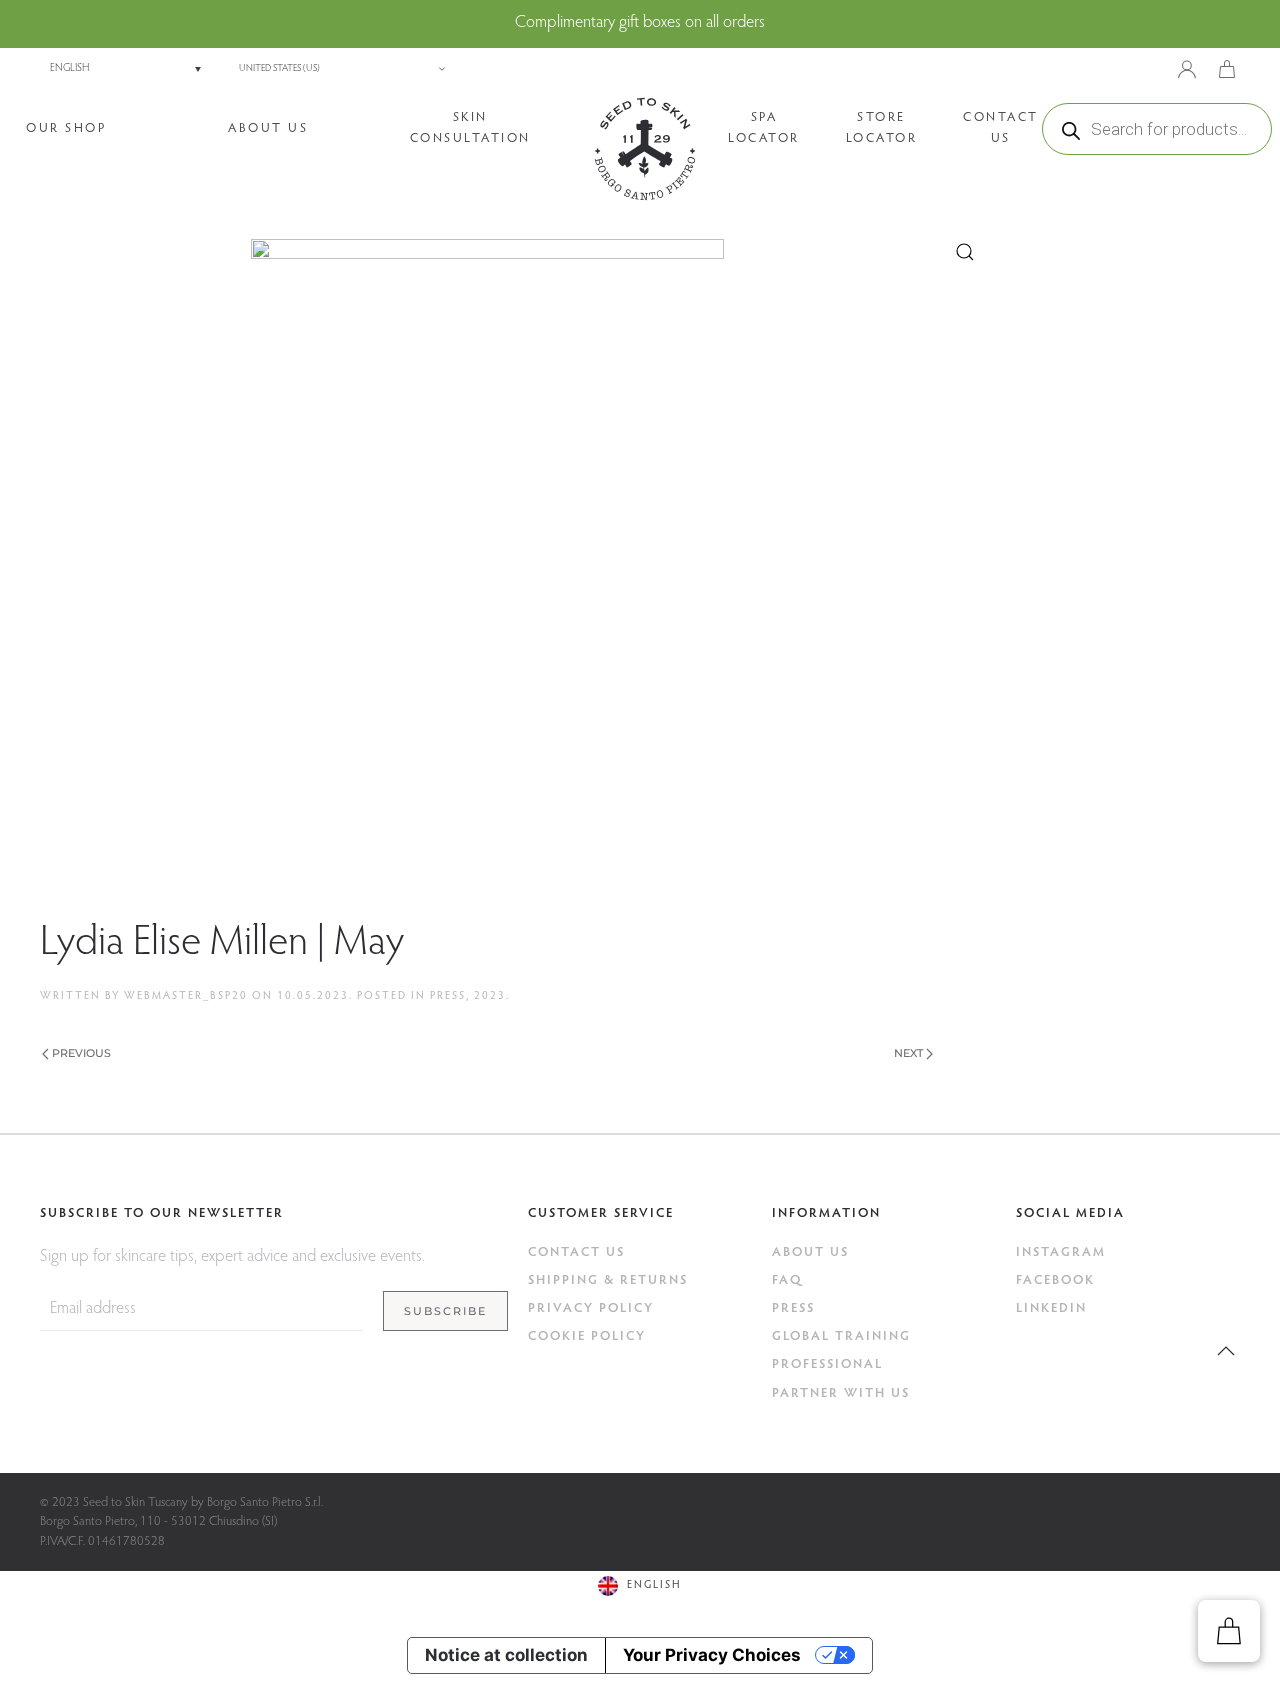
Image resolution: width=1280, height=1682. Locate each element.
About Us (268, 128)
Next (908, 1053)
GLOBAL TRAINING (841, 1336)
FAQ (787, 1280)
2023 (490, 996)
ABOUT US (810, 1252)
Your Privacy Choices (712, 1655)
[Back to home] (645, 149)
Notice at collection (506, 1655)
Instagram (1061, 1252)
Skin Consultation (470, 128)
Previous (81, 1053)
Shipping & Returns (608, 1280)
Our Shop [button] (66, 128)
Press (448, 996)
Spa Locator (764, 128)
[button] (1226, 1351)
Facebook (1055, 1280)
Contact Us (1001, 128)
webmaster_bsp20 (186, 996)
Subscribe (445, 1311)
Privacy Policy (591, 1308)
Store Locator (882, 128)
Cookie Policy (587, 1336)
